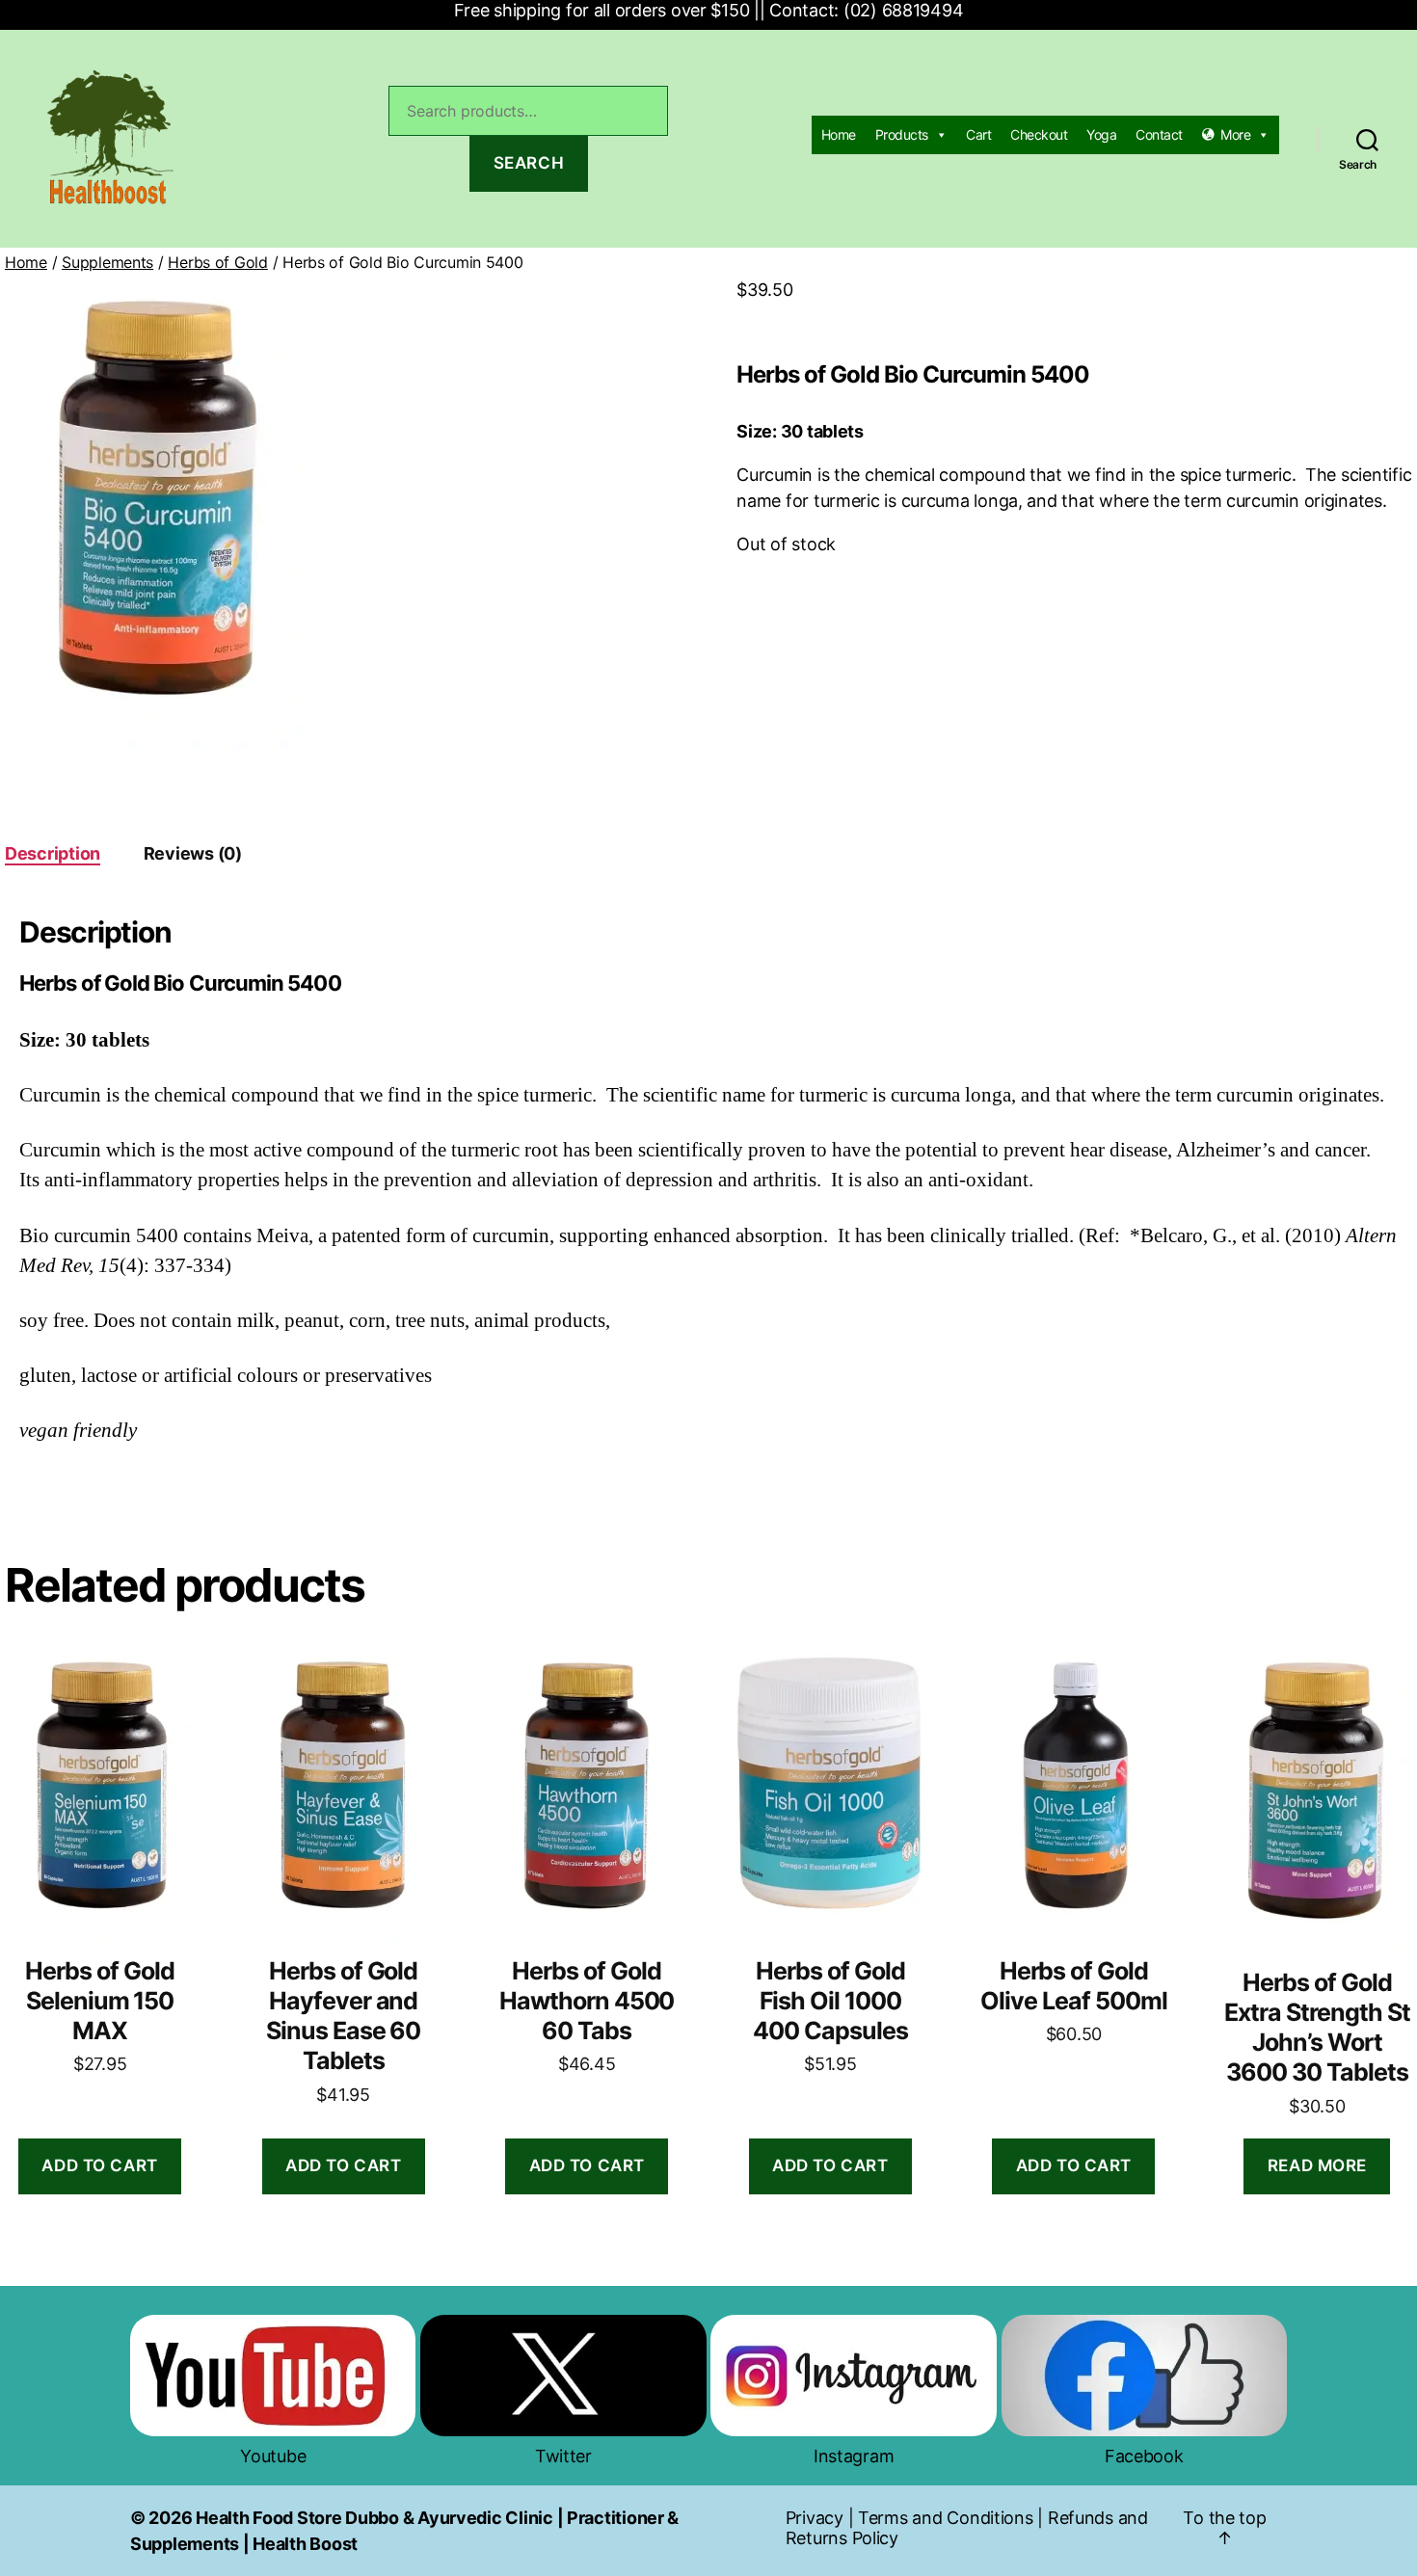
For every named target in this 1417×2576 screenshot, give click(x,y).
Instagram (854, 2456)
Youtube (273, 2456)
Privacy (815, 2518)
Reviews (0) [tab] (193, 853)
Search (529, 163)
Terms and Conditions (946, 2518)
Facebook (1144, 2456)
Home (839, 134)
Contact (1159, 134)
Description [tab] (53, 853)
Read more (1317, 2165)
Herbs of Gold (218, 262)
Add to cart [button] (99, 2165)
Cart (978, 134)
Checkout (1039, 134)
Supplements (107, 262)
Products (902, 134)
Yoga (1101, 134)
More (1235, 134)
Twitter (563, 2456)
